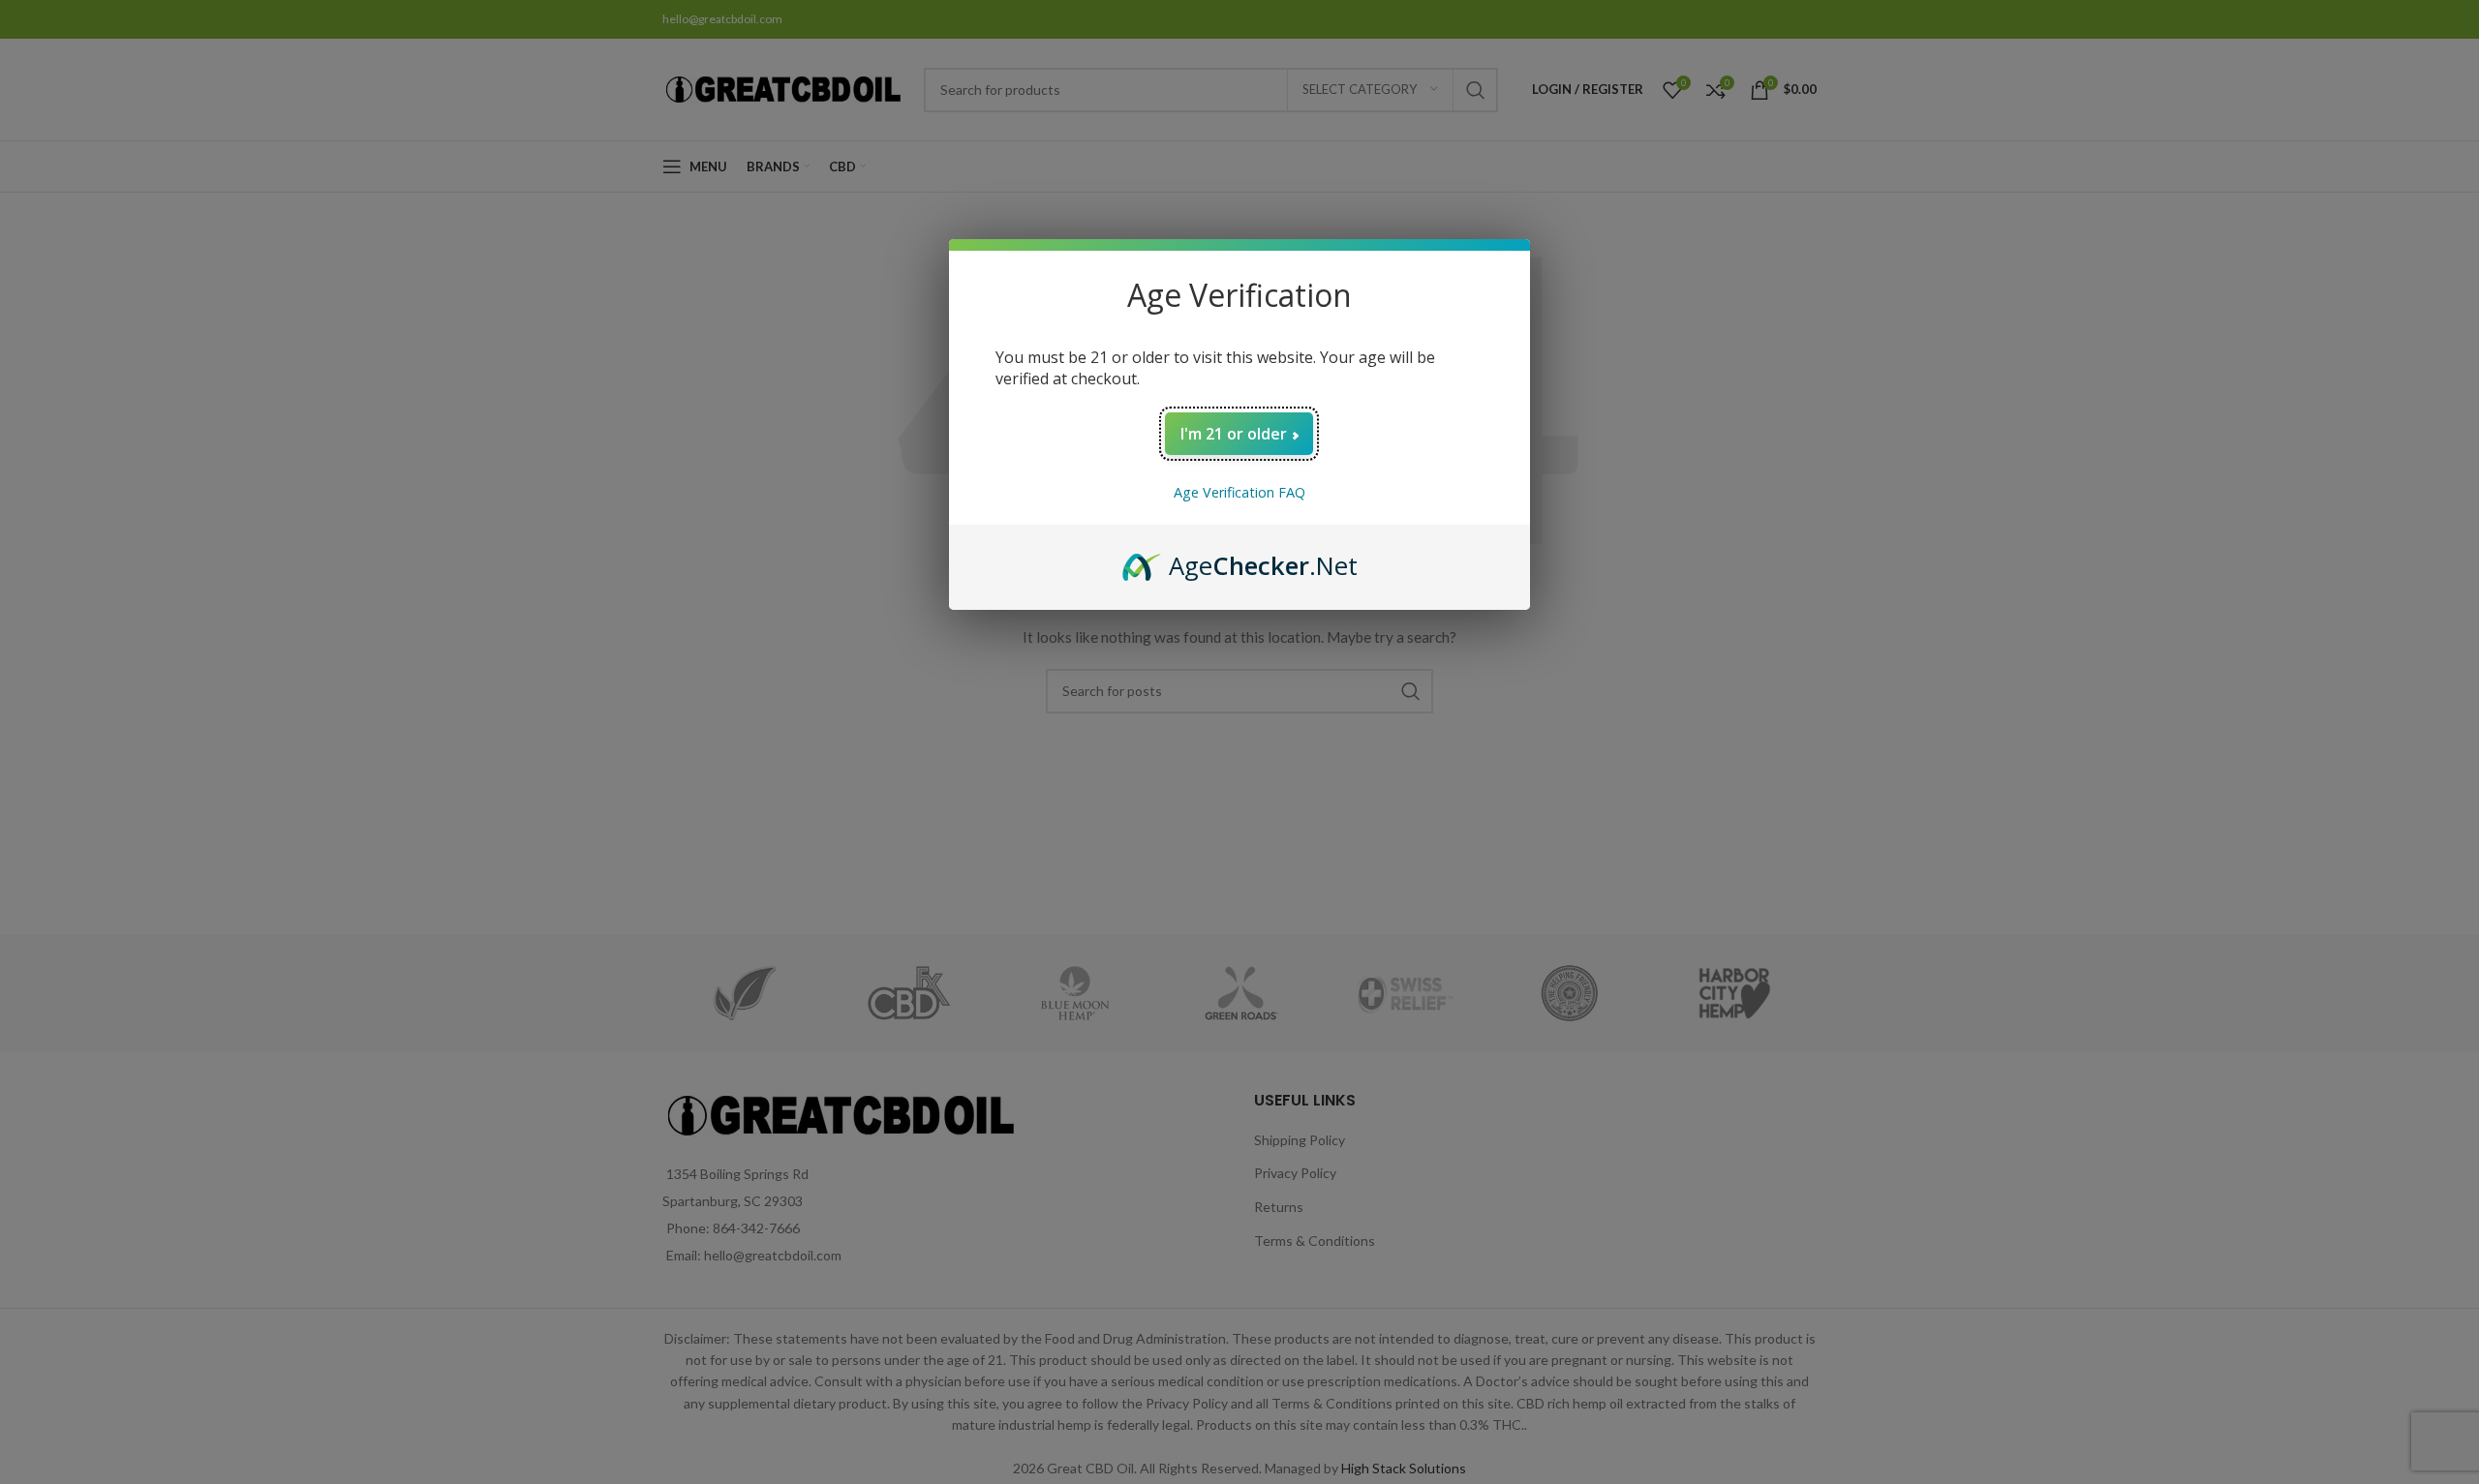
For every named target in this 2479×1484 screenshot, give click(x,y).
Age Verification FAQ (1239, 492)
